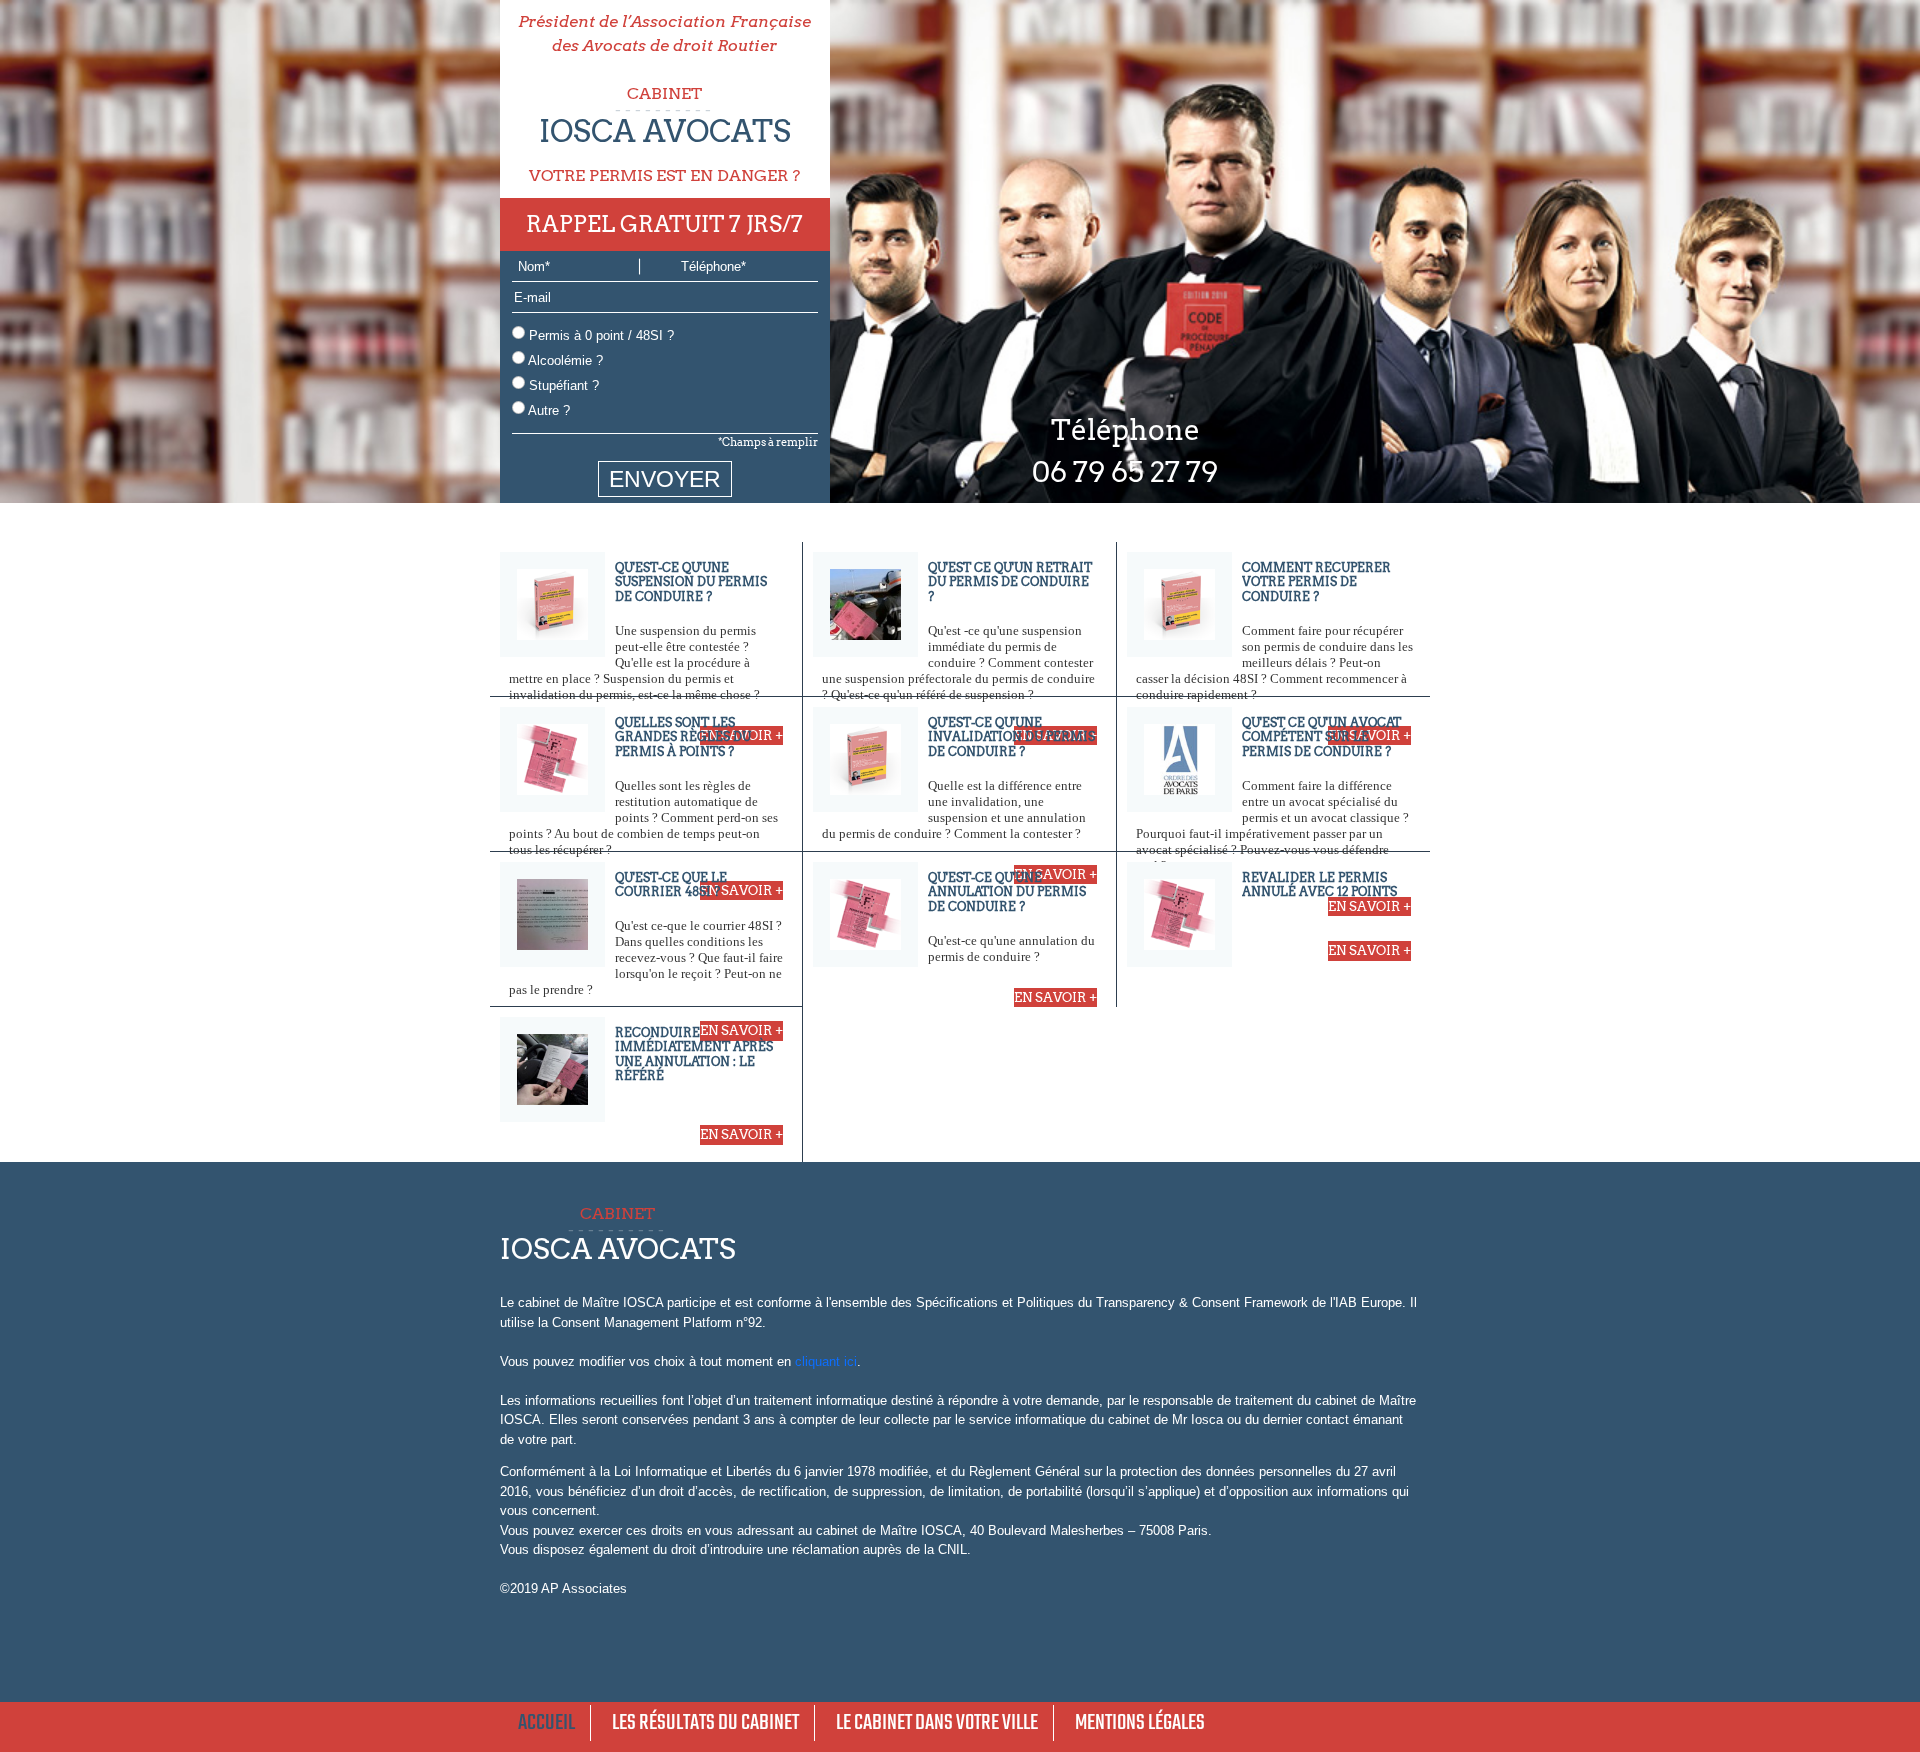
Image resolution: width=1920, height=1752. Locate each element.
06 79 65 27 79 (1125, 472)
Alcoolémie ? (564, 360)
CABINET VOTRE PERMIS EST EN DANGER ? (664, 134)
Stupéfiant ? (562, 385)
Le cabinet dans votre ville (937, 1723)
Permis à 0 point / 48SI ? (599, 335)
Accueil (546, 1723)
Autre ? (547, 410)
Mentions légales (1140, 1723)
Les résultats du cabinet (705, 1723)
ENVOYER (665, 479)
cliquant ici (826, 1361)
